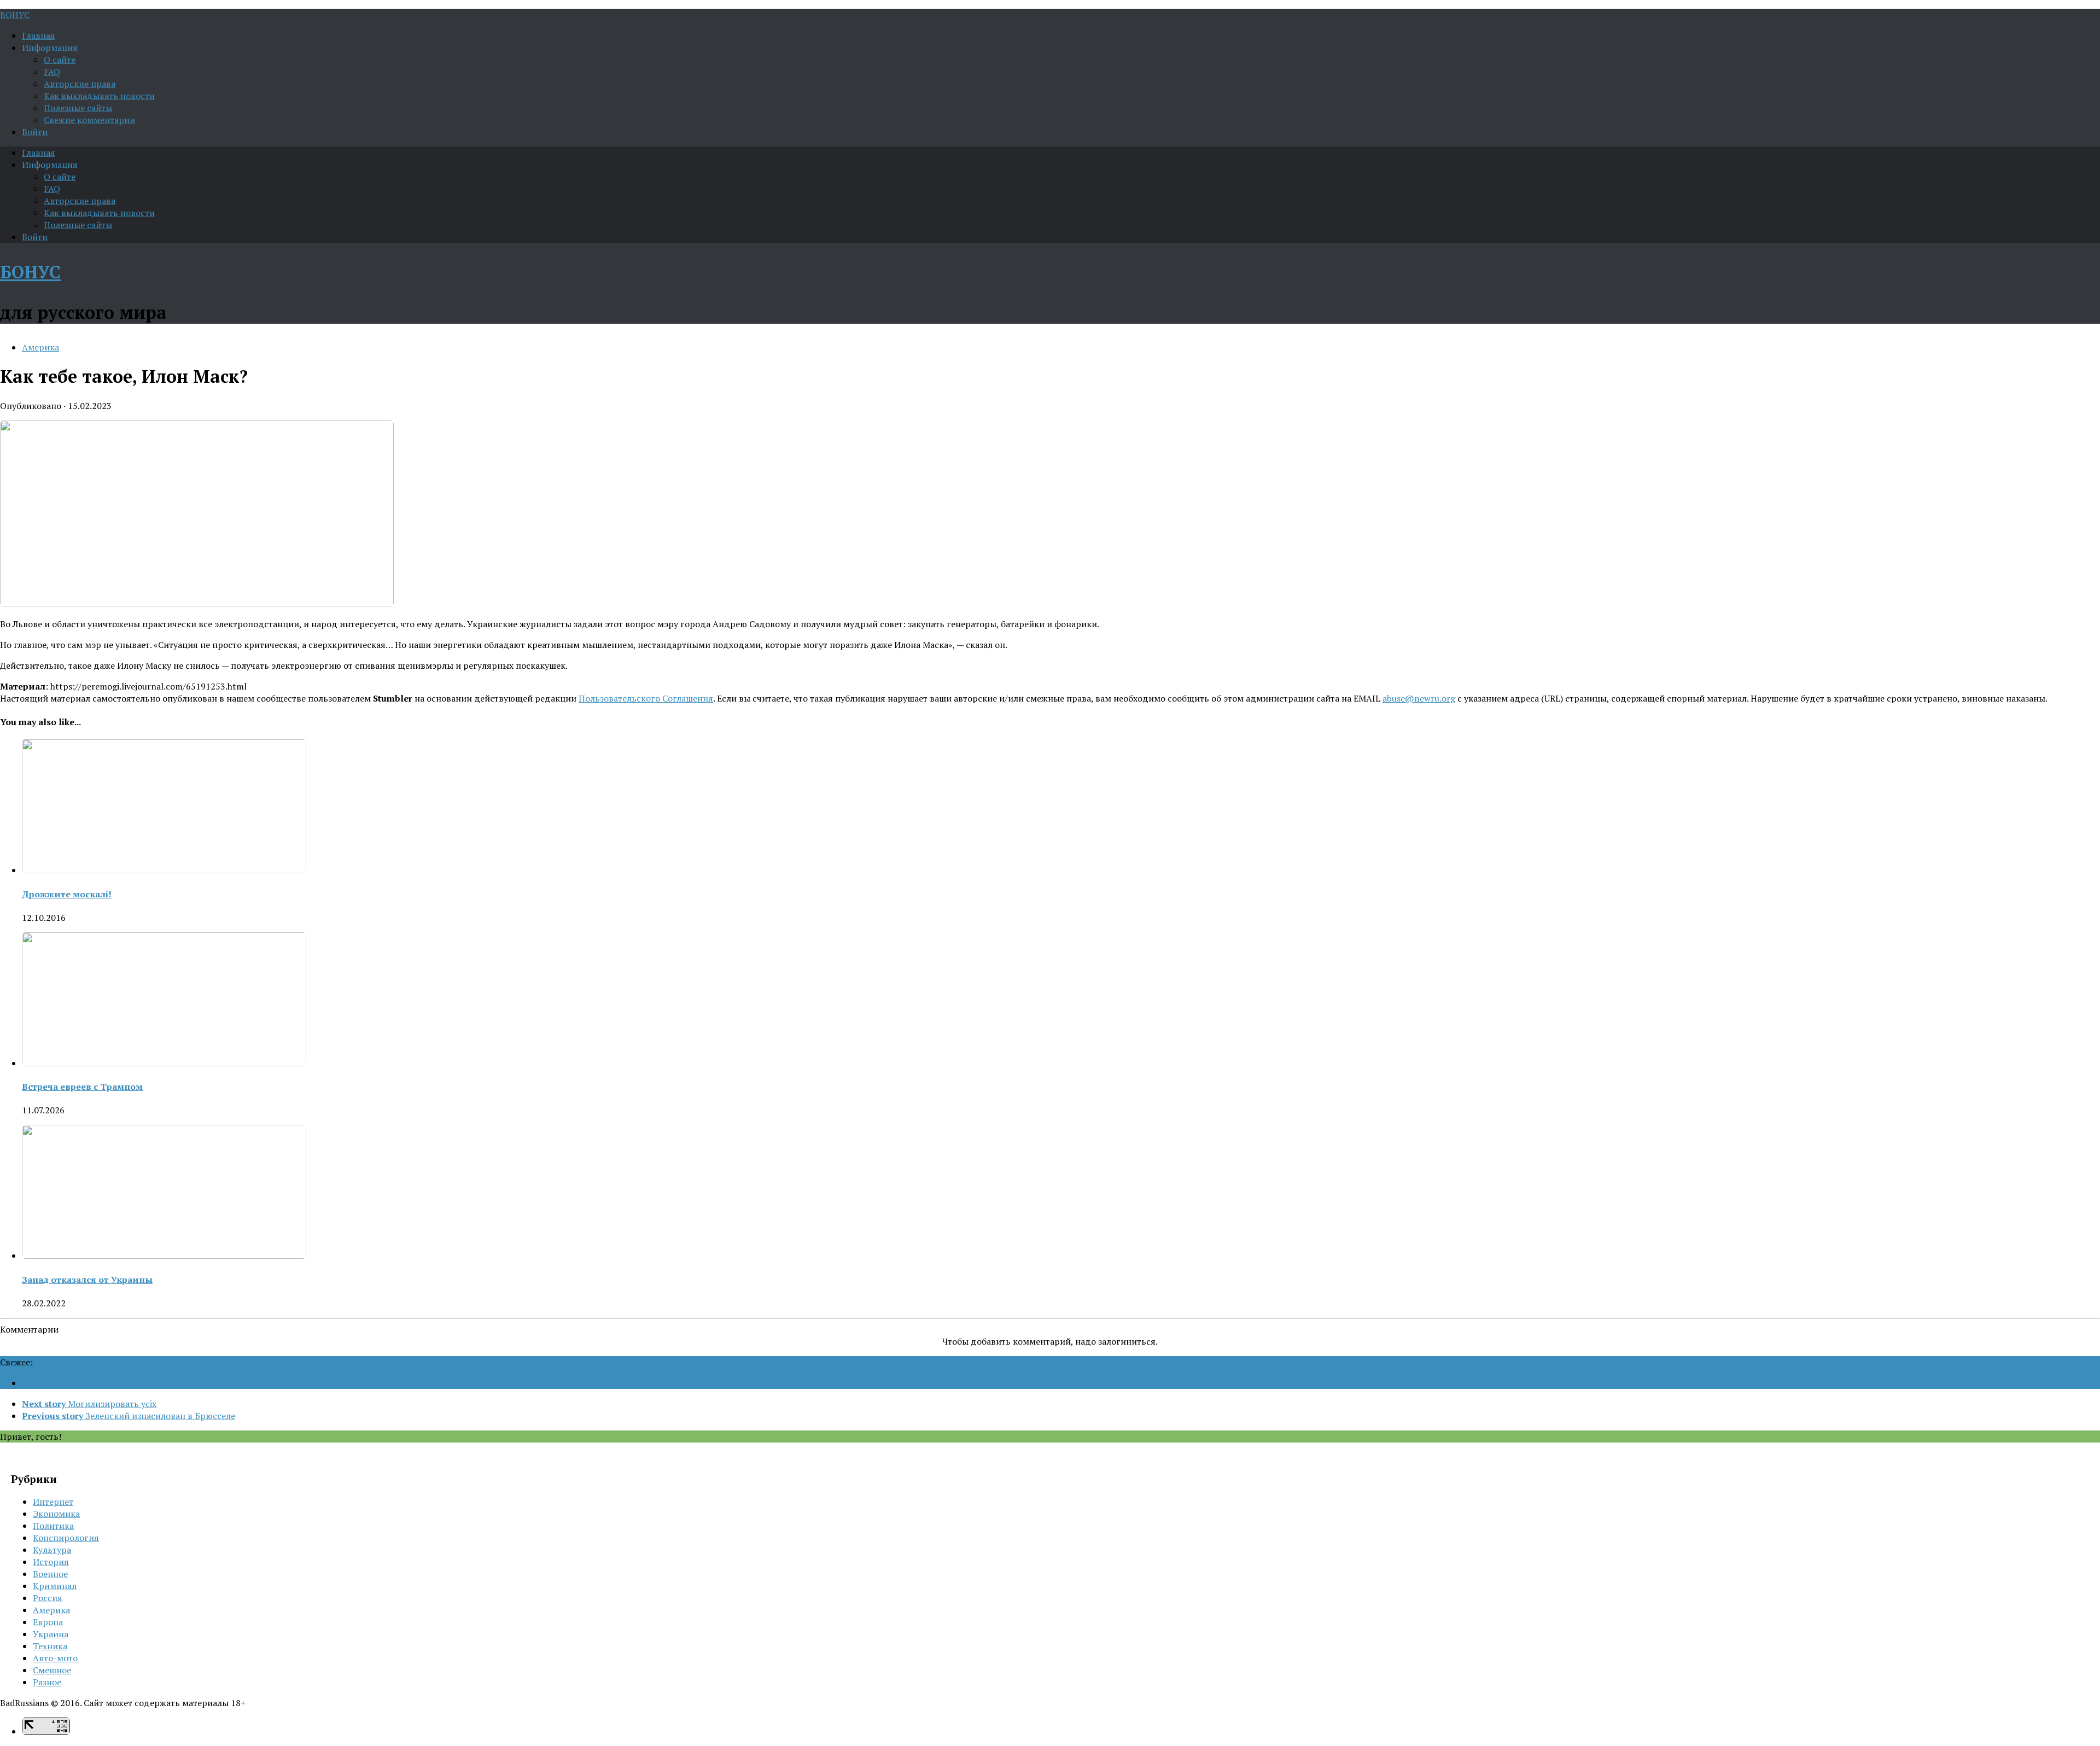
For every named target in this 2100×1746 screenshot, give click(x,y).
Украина (51, 1634)
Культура (52, 1550)
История (51, 1562)
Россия (48, 1598)
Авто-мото (55, 1658)
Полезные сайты (78, 108)
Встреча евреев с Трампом (82, 1087)
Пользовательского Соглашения (646, 698)
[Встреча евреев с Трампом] (164, 1063)
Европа (48, 1622)
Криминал (55, 1586)
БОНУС (15, 15)
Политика (53, 1526)
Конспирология (66, 1538)
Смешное (52, 1670)
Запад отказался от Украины (87, 1280)
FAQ (52, 72)
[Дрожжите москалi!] (164, 870)
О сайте (60, 60)
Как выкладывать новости (99, 96)
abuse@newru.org (1419, 698)
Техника (50, 1646)
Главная (39, 36)
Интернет (53, 1502)
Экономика (56, 1514)
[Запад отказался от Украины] (164, 1256)
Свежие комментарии (89, 120)
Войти (35, 132)
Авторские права (80, 84)
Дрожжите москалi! (67, 894)
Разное (47, 1682)
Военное (50, 1574)
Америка (40, 347)
